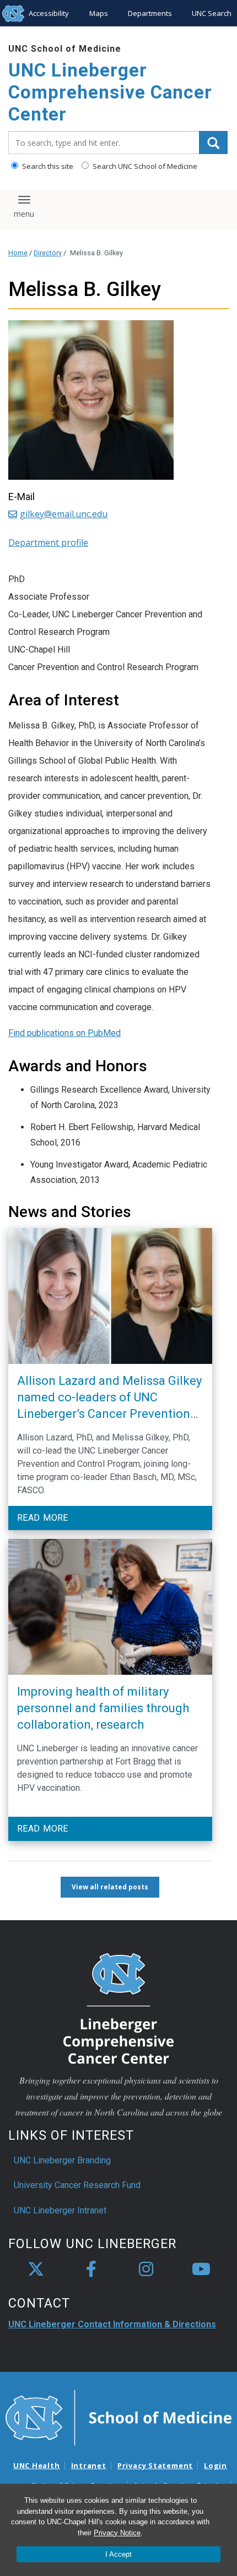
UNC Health (37, 2465)
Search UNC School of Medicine (144, 166)
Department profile (48, 542)
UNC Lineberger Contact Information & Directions (112, 2324)
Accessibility (49, 13)
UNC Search (212, 13)
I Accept (118, 2554)
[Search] (213, 142)
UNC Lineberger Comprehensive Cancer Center (110, 92)
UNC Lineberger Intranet (60, 2210)
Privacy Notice (117, 2533)
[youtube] (201, 2270)
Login (216, 2465)
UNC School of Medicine (65, 49)
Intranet (89, 2465)
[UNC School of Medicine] (118, 2417)
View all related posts (110, 1887)
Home (18, 253)
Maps (99, 13)
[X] (36, 2270)
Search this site (47, 166)
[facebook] (91, 2270)
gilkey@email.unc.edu (64, 514)
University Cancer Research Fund (77, 2185)
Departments (150, 13)
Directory (48, 253)
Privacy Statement (155, 2465)
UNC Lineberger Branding (62, 2160)
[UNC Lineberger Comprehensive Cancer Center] (118, 2008)
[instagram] (146, 2270)
